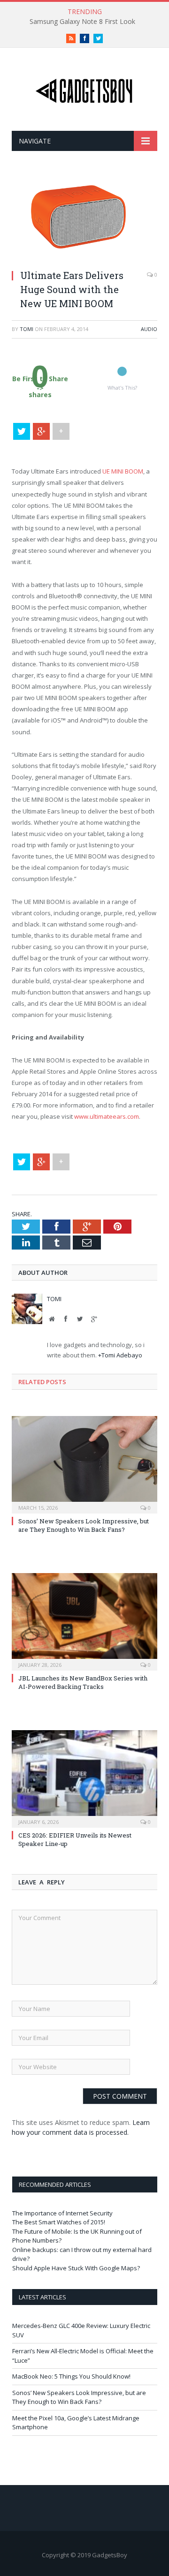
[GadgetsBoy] (84, 89)
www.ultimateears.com (107, 1116)
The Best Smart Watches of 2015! (59, 2222)
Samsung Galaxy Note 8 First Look (82, 22)
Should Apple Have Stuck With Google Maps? (76, 2268)
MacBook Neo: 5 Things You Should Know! (71, 2376)
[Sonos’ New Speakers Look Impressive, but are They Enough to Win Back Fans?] (84, 1464)
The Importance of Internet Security (62, 2213)
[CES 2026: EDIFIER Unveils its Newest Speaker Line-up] (84, 1778)
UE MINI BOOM (123, 471)
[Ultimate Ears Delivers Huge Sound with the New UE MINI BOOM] (84, 257)
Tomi (27, 329)
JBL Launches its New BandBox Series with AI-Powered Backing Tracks (83, 1682)
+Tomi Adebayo (120, 1355)
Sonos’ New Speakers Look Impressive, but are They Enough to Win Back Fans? (84, 1525)
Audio (149, 329)
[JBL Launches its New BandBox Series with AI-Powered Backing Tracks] (84, 1621)
